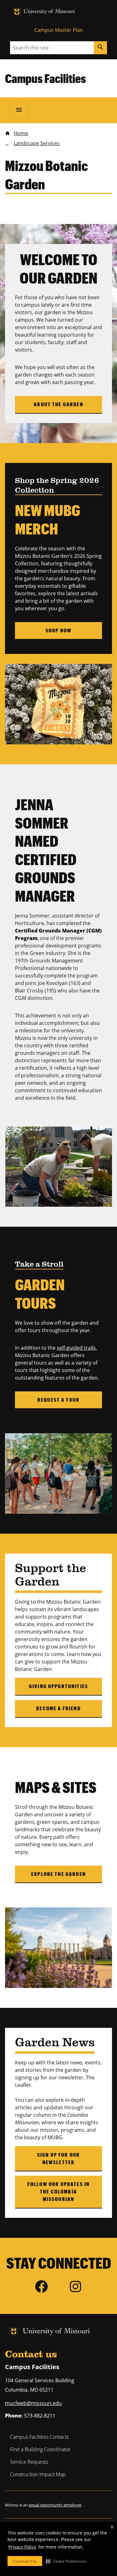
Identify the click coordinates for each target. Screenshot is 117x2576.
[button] (66, 2561)
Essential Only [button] (25, 2561)
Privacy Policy (22, 2547)
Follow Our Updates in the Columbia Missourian (58, 2191)
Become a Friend (58, 1708)
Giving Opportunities (58, 1686)
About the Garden (58, 404)
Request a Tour (58, 1400)
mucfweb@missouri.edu (33, 2403)
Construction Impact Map (38, 2474)
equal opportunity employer (55, 2505)
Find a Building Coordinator (40, 2449)
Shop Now (58, 630)
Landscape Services (37, 143)
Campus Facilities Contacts (39, 2437)
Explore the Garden (58, 1874)
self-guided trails (76, 1348)
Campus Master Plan (59, 30)
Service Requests (29, 2462)
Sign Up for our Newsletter (58, 2158)
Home (21, 133)
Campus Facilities (46, 78)
